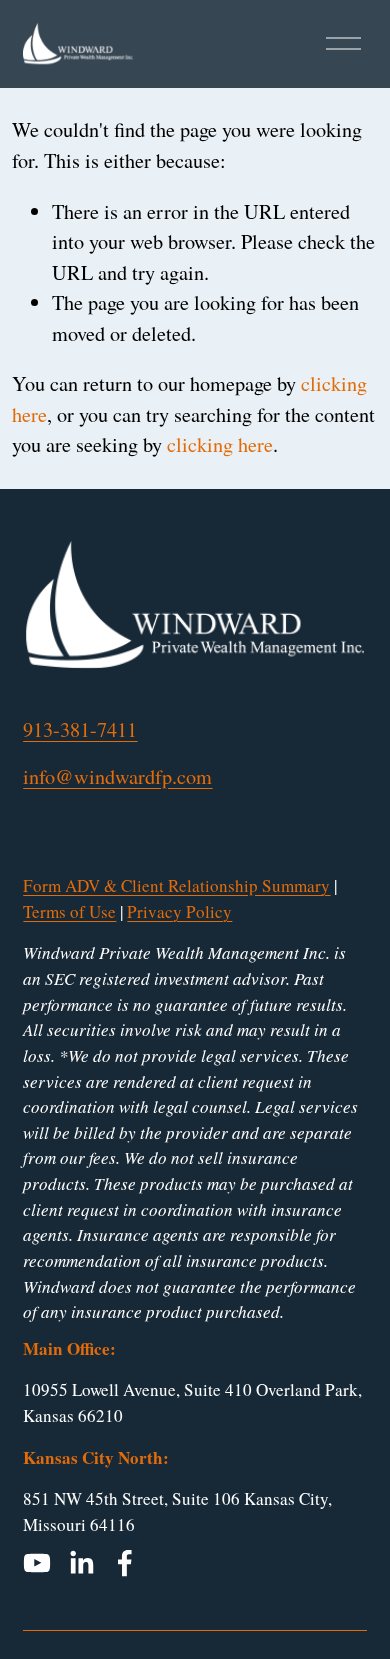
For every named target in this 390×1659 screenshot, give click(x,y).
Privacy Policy (179, 911)
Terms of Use (69, 911)
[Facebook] (125, 1563)
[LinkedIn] (81, 1563)
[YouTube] (37, 1563)
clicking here (220, 444)
